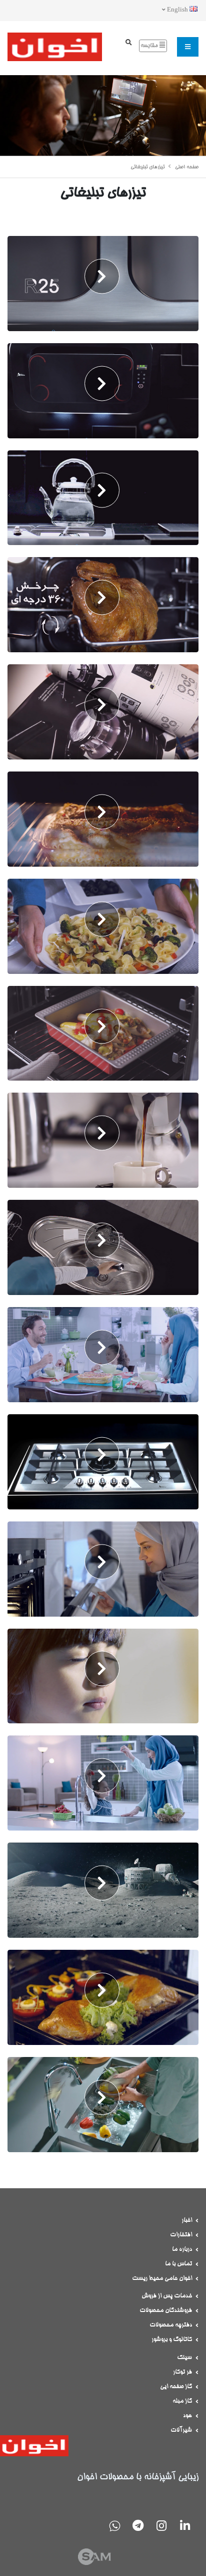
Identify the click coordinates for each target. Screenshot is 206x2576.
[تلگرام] (138, 2527)
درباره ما (182, 2249)
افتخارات (181, 2235)
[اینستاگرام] (161, 2527)
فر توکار (182, 2372)
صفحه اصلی (187, 167)
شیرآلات (181, 2430)
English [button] (177, 10)
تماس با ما (178, 2264)
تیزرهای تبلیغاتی (147, 167)
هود (187, 2416)
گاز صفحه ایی (176, 2387)
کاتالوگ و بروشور (172, 2340)
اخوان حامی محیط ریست (162, 2278)
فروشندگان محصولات (166, 2310)
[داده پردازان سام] (103, 2564)
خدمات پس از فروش (167, 2296)
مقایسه (150, 46)
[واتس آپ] (114, 2527)
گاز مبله (182, 2401)
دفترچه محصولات (171, 2325)
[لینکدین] (185, 2527)
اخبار (187, 2220)
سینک (184, 2358)
